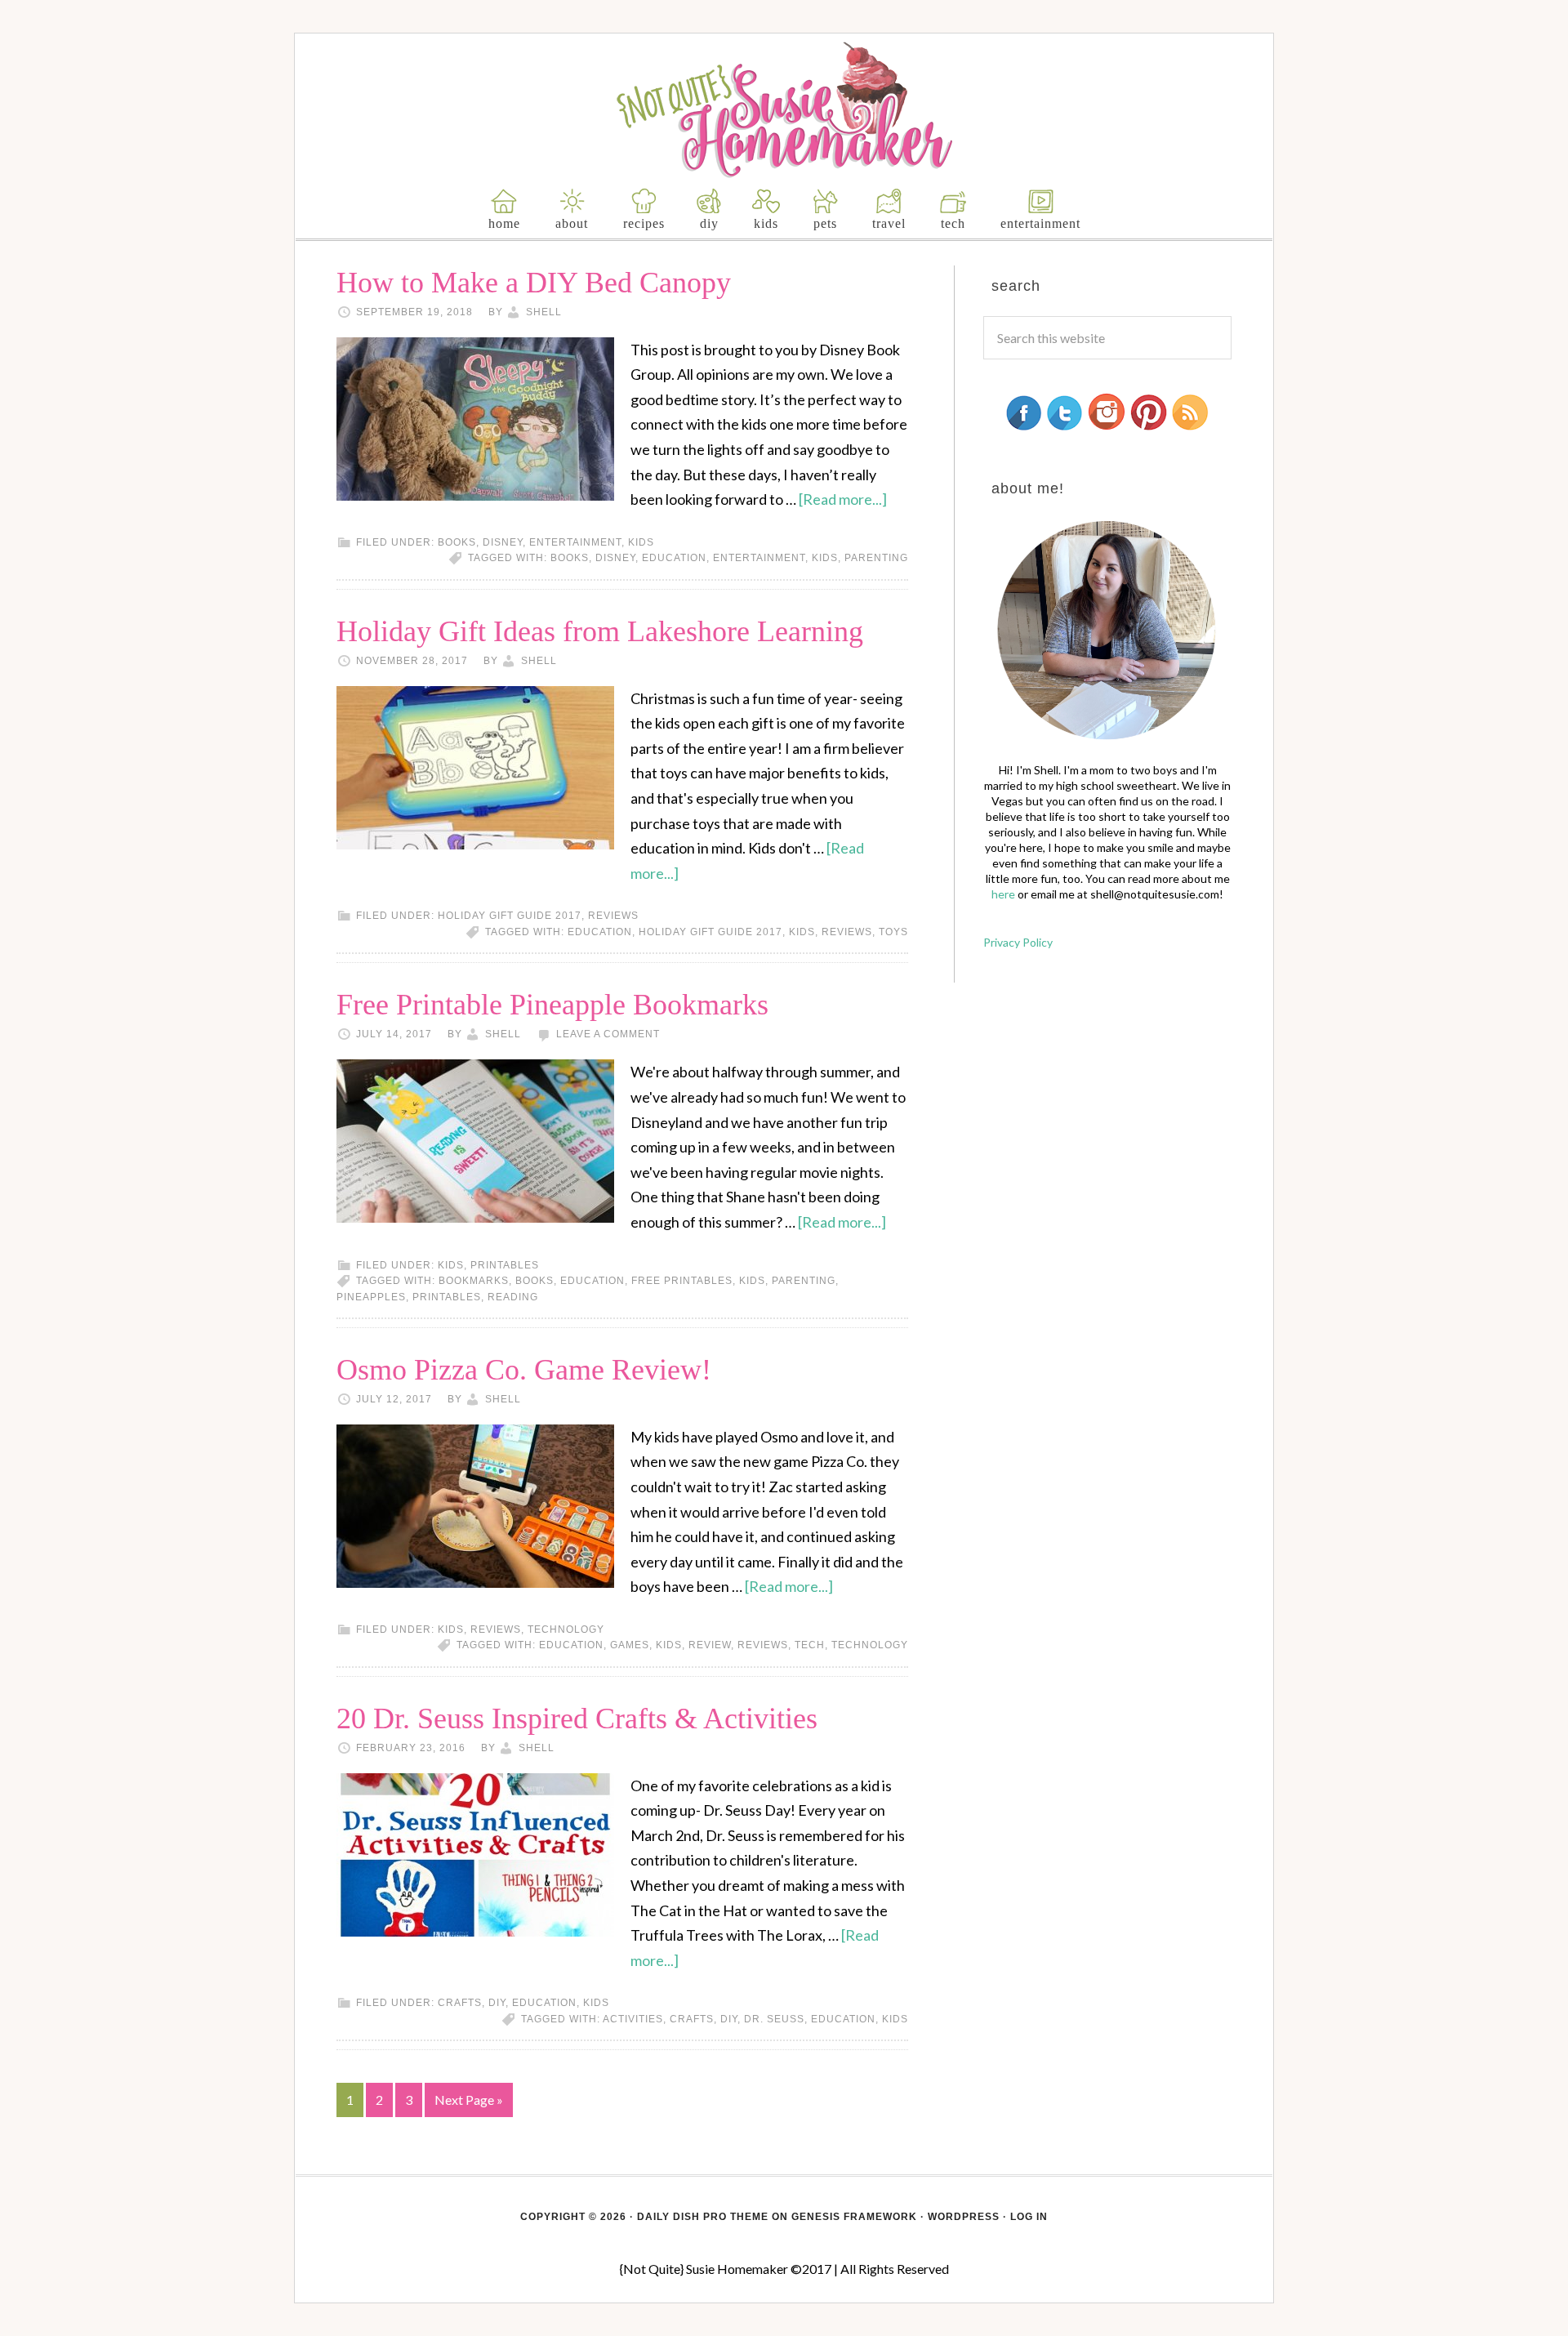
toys (893, 932)
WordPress (964, 2217)
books (457, 542)
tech (810, 1645)
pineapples (371, 1297)
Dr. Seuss (774, 2019)
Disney (503, 542)
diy (729, 2019)
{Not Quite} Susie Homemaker (784, 110)
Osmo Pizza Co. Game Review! (524, 1370)
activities (633, 2019)
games (630, 1645)
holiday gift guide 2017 (710, 932)
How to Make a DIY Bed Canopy (534, 283)
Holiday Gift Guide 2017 (510, 916)
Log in (1029, 2217)
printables (505, 1265)
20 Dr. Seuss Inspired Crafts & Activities (577, 1719)
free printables (682, 1281)
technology (566, 1629)
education (674, 558)
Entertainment (575, 542)
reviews (613, 916)
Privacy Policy (1018, 942)
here (1003, 894)
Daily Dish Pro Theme (703, 2217)
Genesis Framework (854, 2217)
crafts (460, 2003)
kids (641, 542)
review (710, 1645)
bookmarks (474, 1281)
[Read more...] (843, 499)
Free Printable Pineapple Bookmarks (552, 1005)
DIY (497, 2003)
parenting (876, 558)
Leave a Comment (608, 1034)
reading (513, 1297)
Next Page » (469, 2100)
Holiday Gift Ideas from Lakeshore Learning (600, 631)
